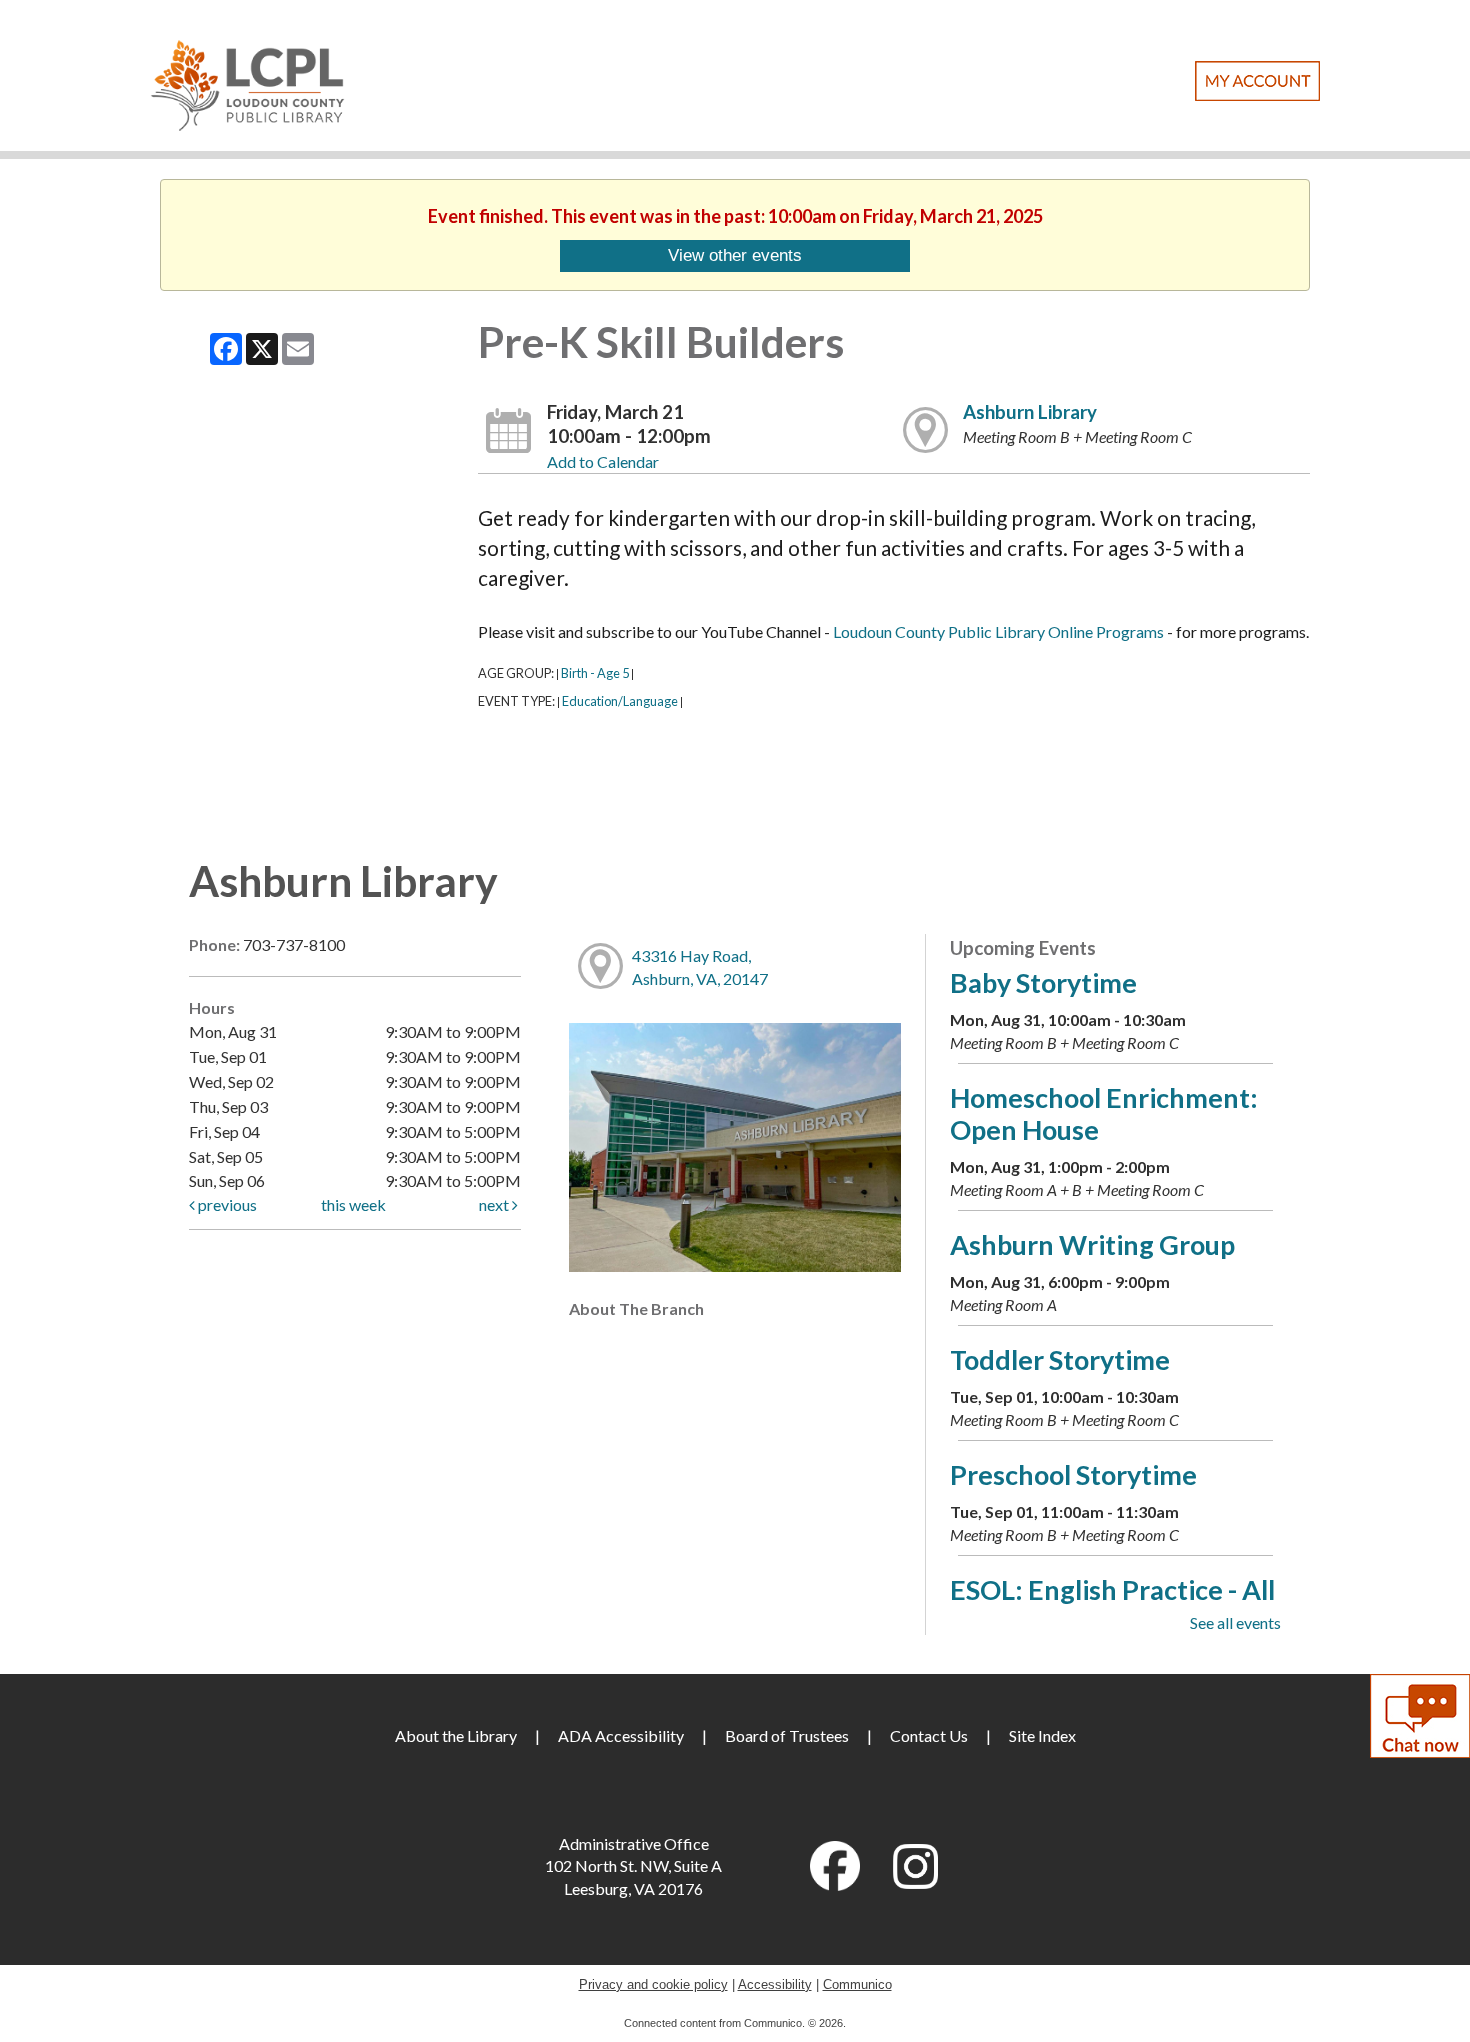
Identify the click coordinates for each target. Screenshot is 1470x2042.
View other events (735, 255)
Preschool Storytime (1073, 1474)
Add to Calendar (603, 461)
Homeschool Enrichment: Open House (1104, 1113)
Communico (857, 1984)
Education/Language (620, 701)
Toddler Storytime (1060, 1359)
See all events (1235, 1622)
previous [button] (226, 1204)
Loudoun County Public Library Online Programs (998, 631)
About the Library (456, 1735)
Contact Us (929, 1735)
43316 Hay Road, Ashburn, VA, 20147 (700, 967)
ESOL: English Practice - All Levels (1112, 1605)
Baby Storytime (1043, 982)
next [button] (495, 1204)
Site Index (1042, 1735)
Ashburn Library (1030, 412)
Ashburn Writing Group (1092, 1244)
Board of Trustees (787, 1735)
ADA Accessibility (621, 1735)
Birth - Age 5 (595, 673)
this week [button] (353, 1204)
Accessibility (775, 1984)
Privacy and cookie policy (653, 1984)
